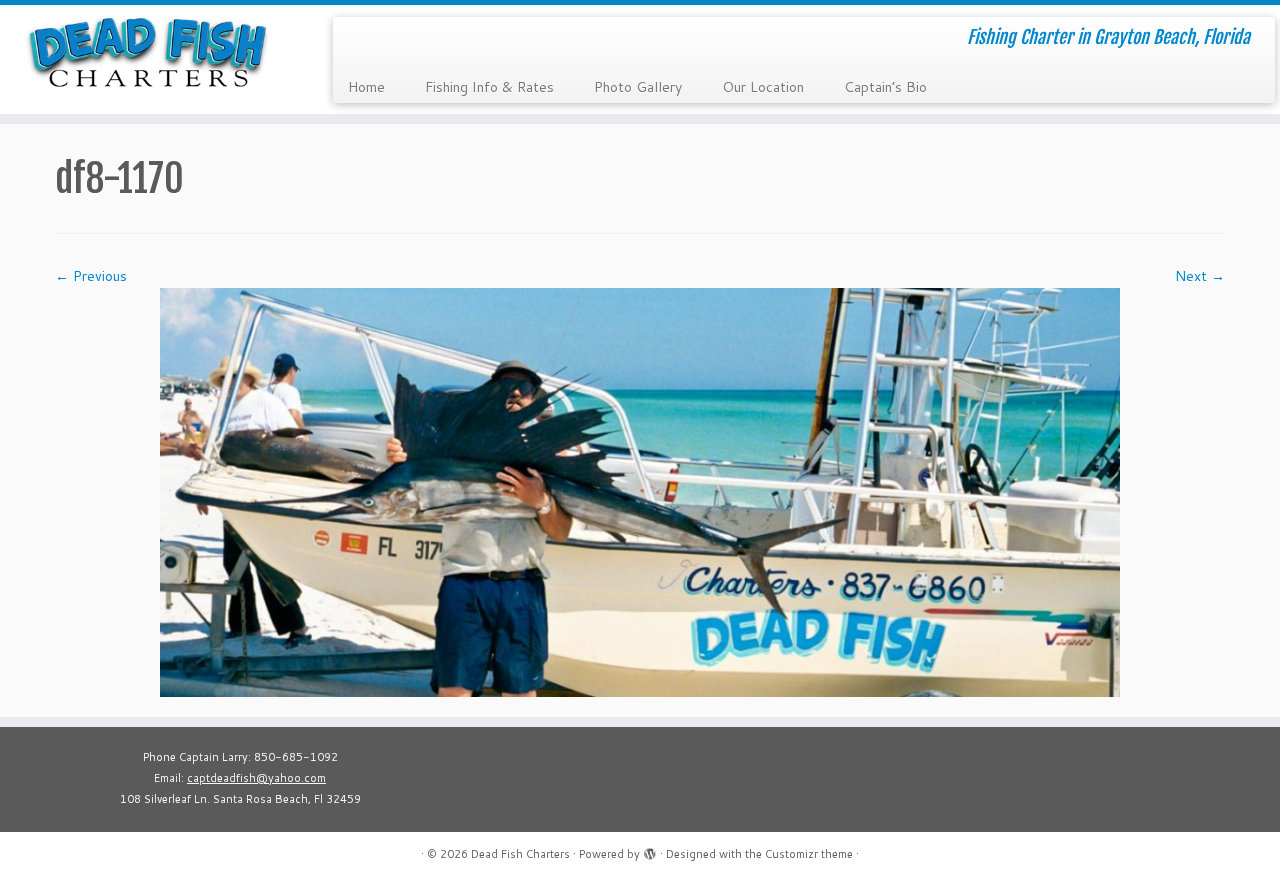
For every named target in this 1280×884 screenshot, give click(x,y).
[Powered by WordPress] (650, 850)
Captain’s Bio (885, 87)
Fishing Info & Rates (489, 87)
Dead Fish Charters (520, 854)
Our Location (763, 87)
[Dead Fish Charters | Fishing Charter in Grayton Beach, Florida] (147, 52)
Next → (1200, 276)
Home (366, 87)
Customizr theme (809, 854)
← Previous (91, 276)
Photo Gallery (638, 87)
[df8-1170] (640, 491)
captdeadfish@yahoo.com (256, 778)
